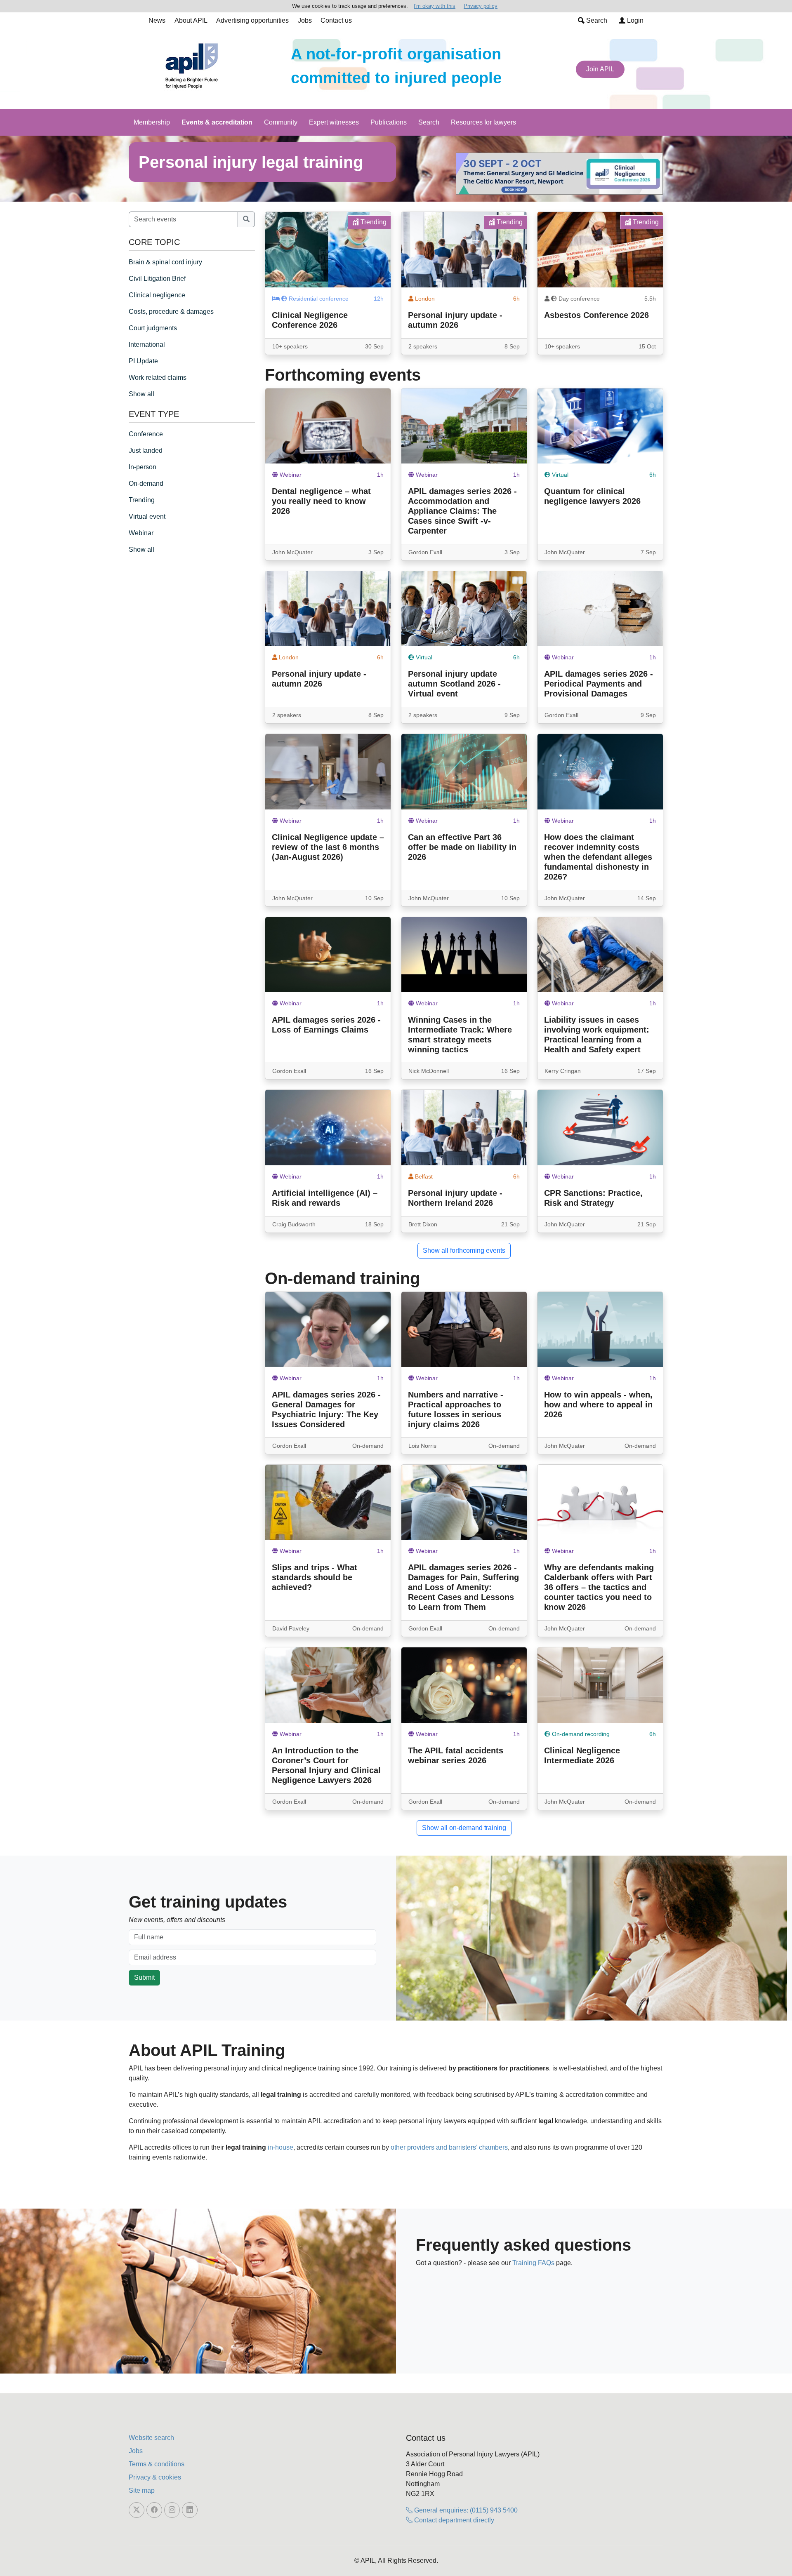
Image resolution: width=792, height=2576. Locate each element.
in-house (280, 2147)
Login (634, 20)
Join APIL (600, 69)
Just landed (146, 451)
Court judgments (153, 328)
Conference (146, 434)
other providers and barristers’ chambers (449, 2147)
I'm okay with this (435, 6)
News (157, 20)
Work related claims (158, 378)
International (147, 345)
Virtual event (147, 516)
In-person (143, 467)
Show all (141, 394)
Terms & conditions (157, 2464)
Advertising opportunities (252, 20)
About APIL (191, 20)
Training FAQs (533, 2263)
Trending (142, 500)
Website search (151, 2438)
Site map (142, 2490)
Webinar (141, 533)
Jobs (305, 20)
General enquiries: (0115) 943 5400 (465, 2510)
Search (596, 20)
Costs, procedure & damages (171, 312)
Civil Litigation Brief (157, 279)
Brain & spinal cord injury (165, 262)
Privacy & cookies (155, 2477)
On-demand (146, 483)
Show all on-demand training (464, 1828)
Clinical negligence (157, 295)
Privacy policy (481, 6)
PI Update (143, 361)
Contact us (336, 20)
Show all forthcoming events (464, 1250)
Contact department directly (453, 2520)
